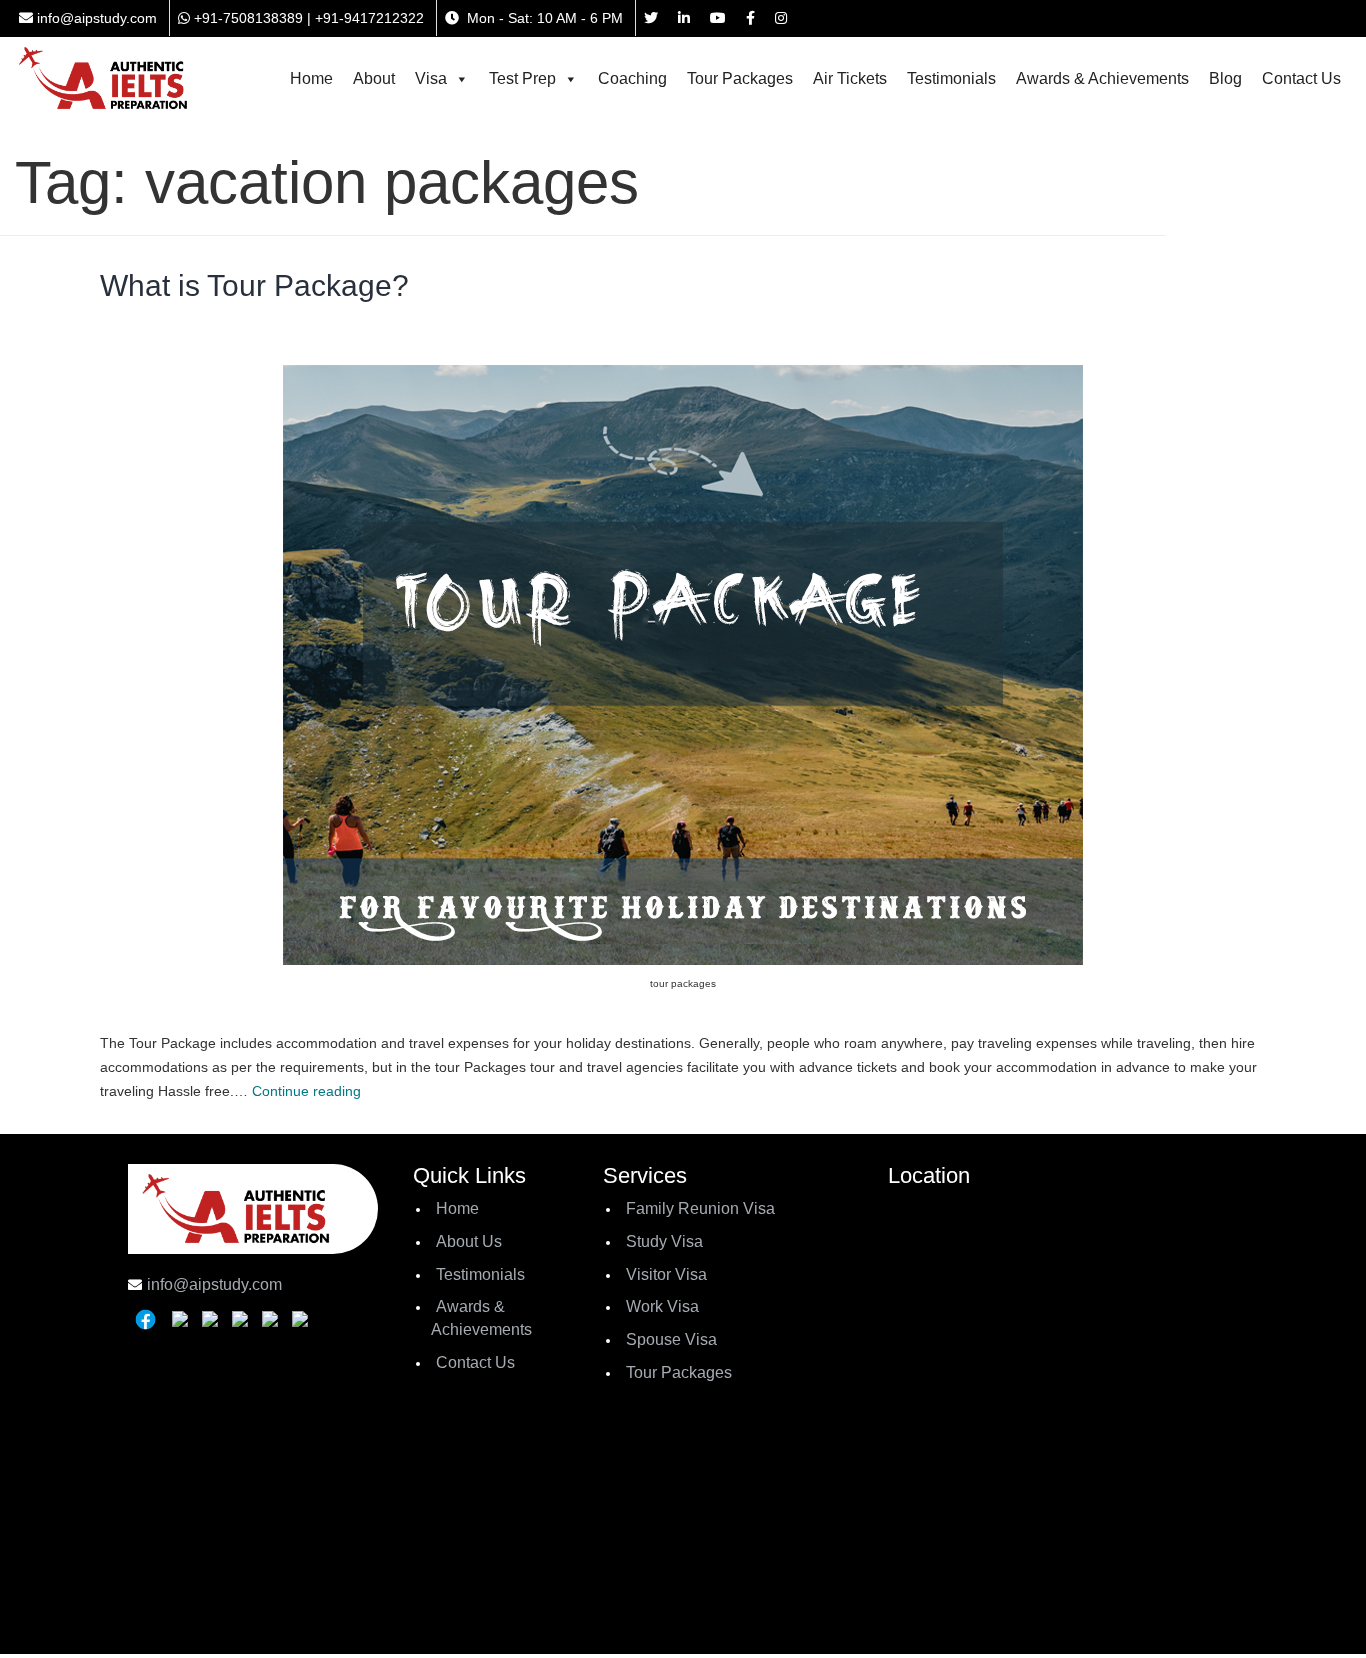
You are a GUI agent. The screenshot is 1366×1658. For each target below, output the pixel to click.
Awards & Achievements (1102, 78)
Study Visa (664, 1241)
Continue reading (306, 1091)
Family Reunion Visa (700, 1208)
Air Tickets (850, 78)
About (374, 78)
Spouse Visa (671, 1339)
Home (311, 78)
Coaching (632, 78)
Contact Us (1301, 78)
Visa (431, 78)
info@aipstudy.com (95, 18)
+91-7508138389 (246, 18)
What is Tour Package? (254, 285)
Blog (1225, 78)
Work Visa (662, 1306)
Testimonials (951, 78)
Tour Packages (740, 78)
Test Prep (522, 78)
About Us (469, 1241)
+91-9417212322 (369, 18)
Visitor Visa (666, 1274)
